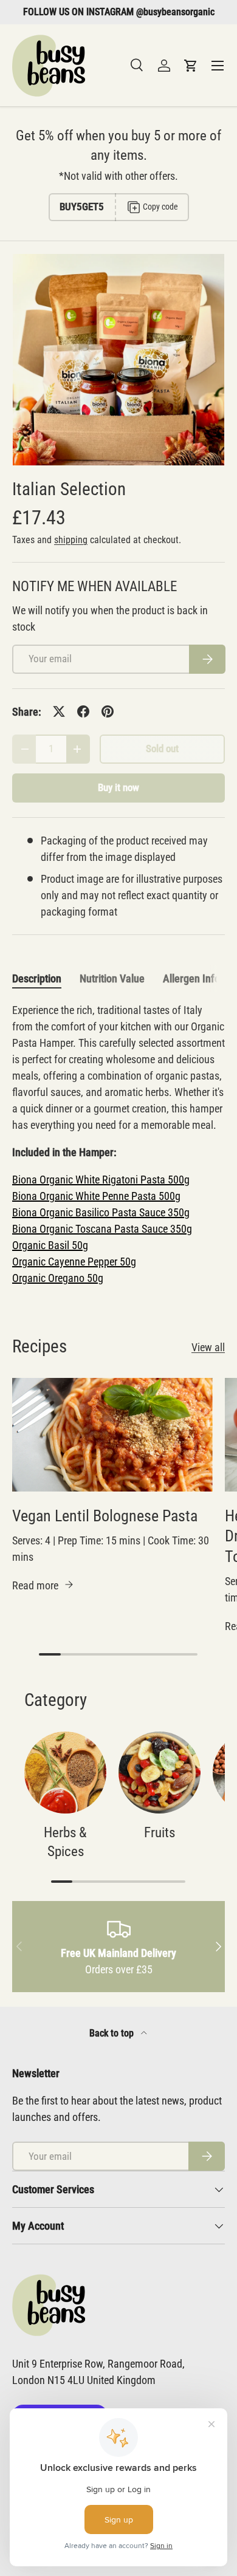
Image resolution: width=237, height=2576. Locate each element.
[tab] (37, 978)
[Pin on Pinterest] (108, 711)
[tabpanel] (118, 1144)
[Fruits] (160, 1773)
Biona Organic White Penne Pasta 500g (96, 1196)
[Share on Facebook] (83, 711)
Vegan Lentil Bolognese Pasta (105, 1516)
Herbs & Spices (65, 1842)
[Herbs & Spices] (65, 1773)
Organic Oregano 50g (58, 1278)
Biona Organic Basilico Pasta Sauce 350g (101, 1212)
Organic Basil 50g (50, 1245)
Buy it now (118, 788)
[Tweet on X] (59, 711)
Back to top (113, 2033)
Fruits (160, 1833)
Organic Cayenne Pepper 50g (74, 1262)
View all (208, 1347)
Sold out (162, 749)
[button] (191, 66)
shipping (71, 540)
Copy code (160, 207)
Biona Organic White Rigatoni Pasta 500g (101, 1180)
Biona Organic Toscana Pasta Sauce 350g (102, 1229)
